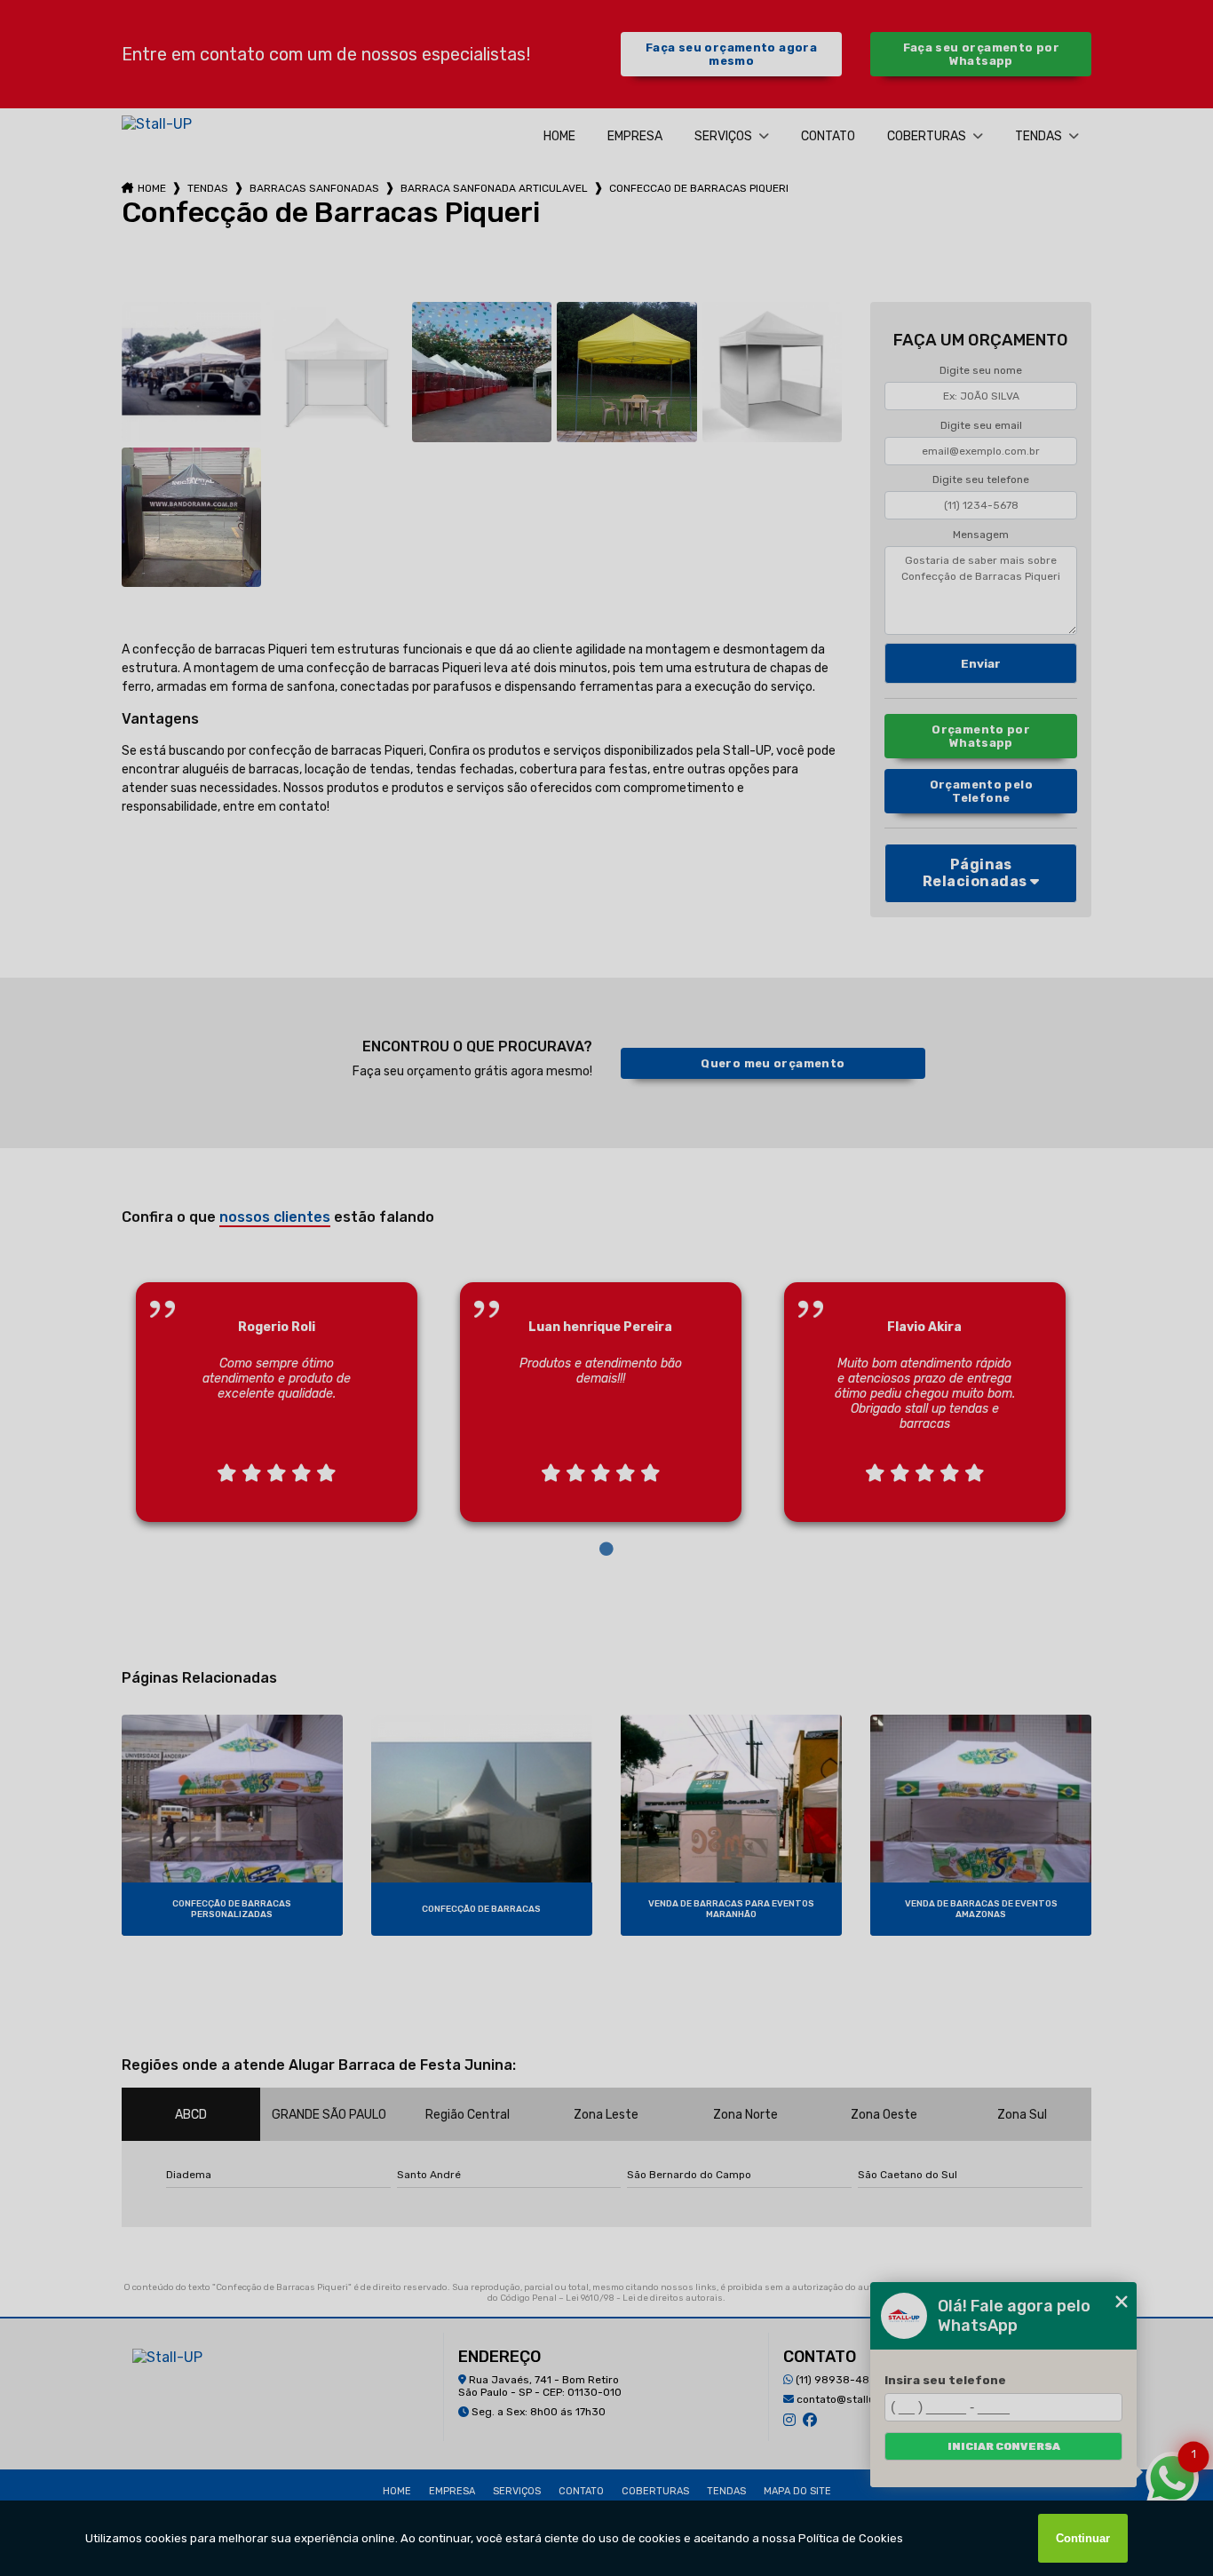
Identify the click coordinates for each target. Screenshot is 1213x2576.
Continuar (1083, 2538)
